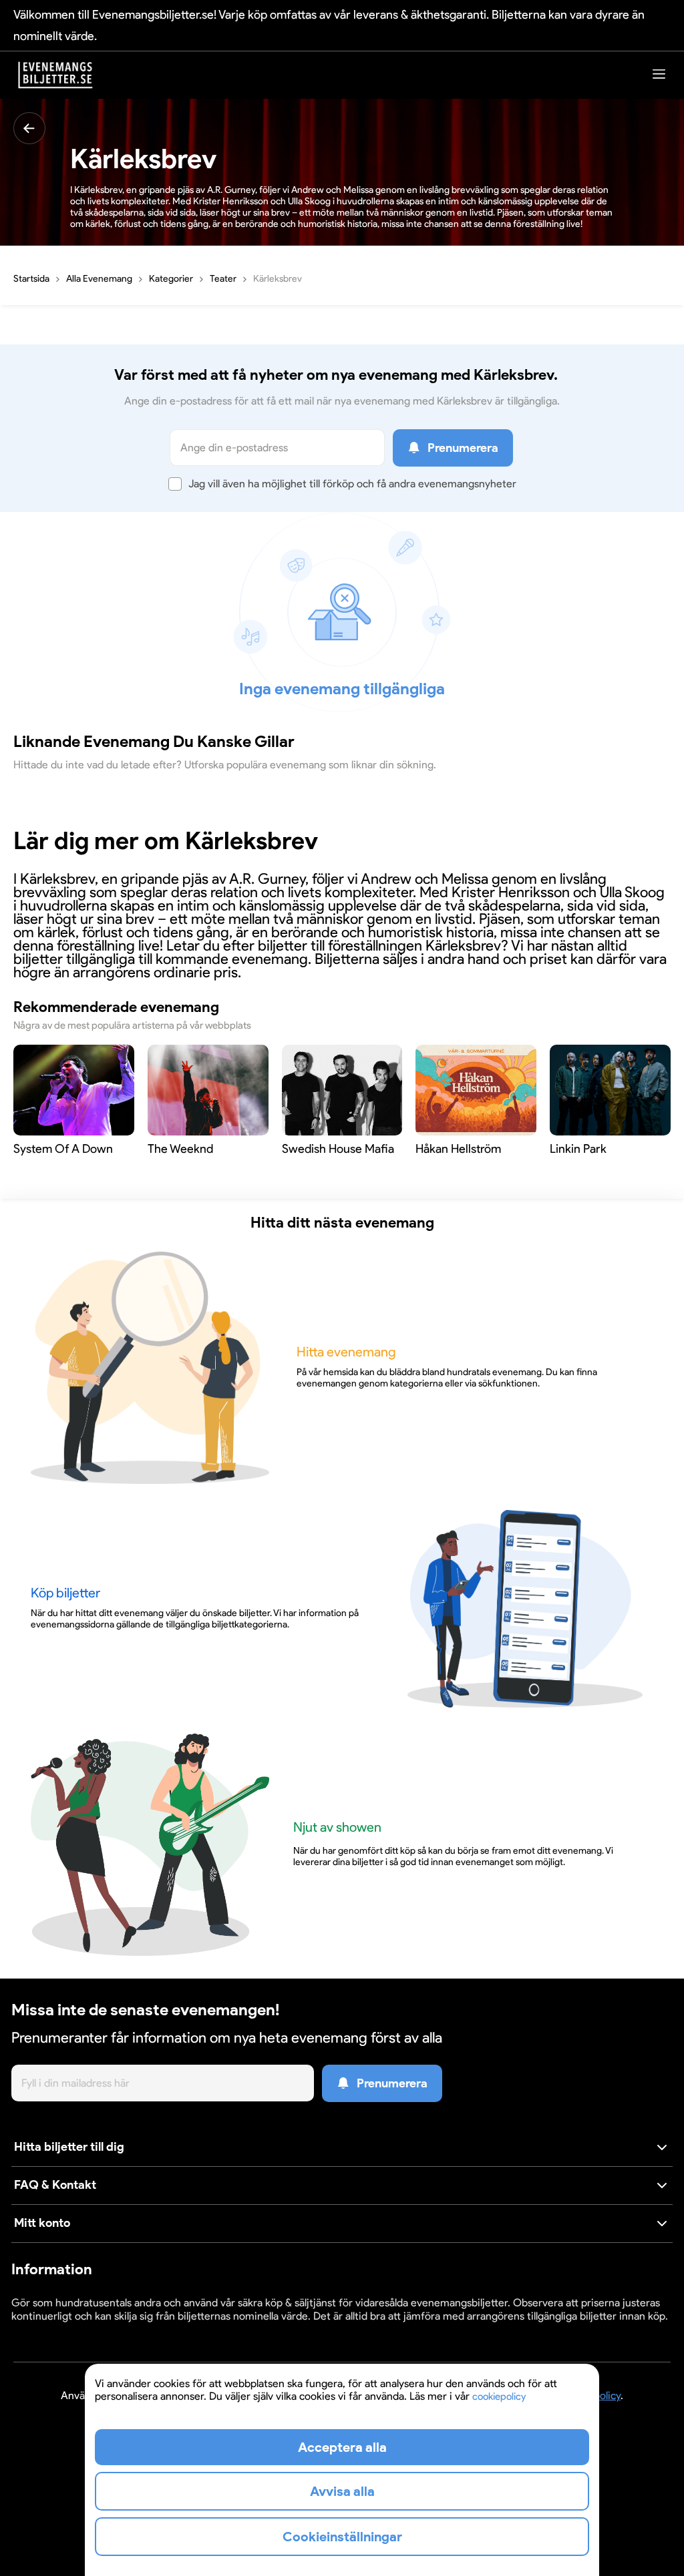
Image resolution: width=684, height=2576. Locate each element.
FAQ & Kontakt (55, 2185)
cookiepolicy (499, 2396)
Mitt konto (42, 2223)
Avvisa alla (342, 2491)
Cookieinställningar (53, 2329)
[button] (342, 2148)
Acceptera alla (342, 2447)
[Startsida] (55, 75)
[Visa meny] (659, 74)
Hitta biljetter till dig (69, 2147)
